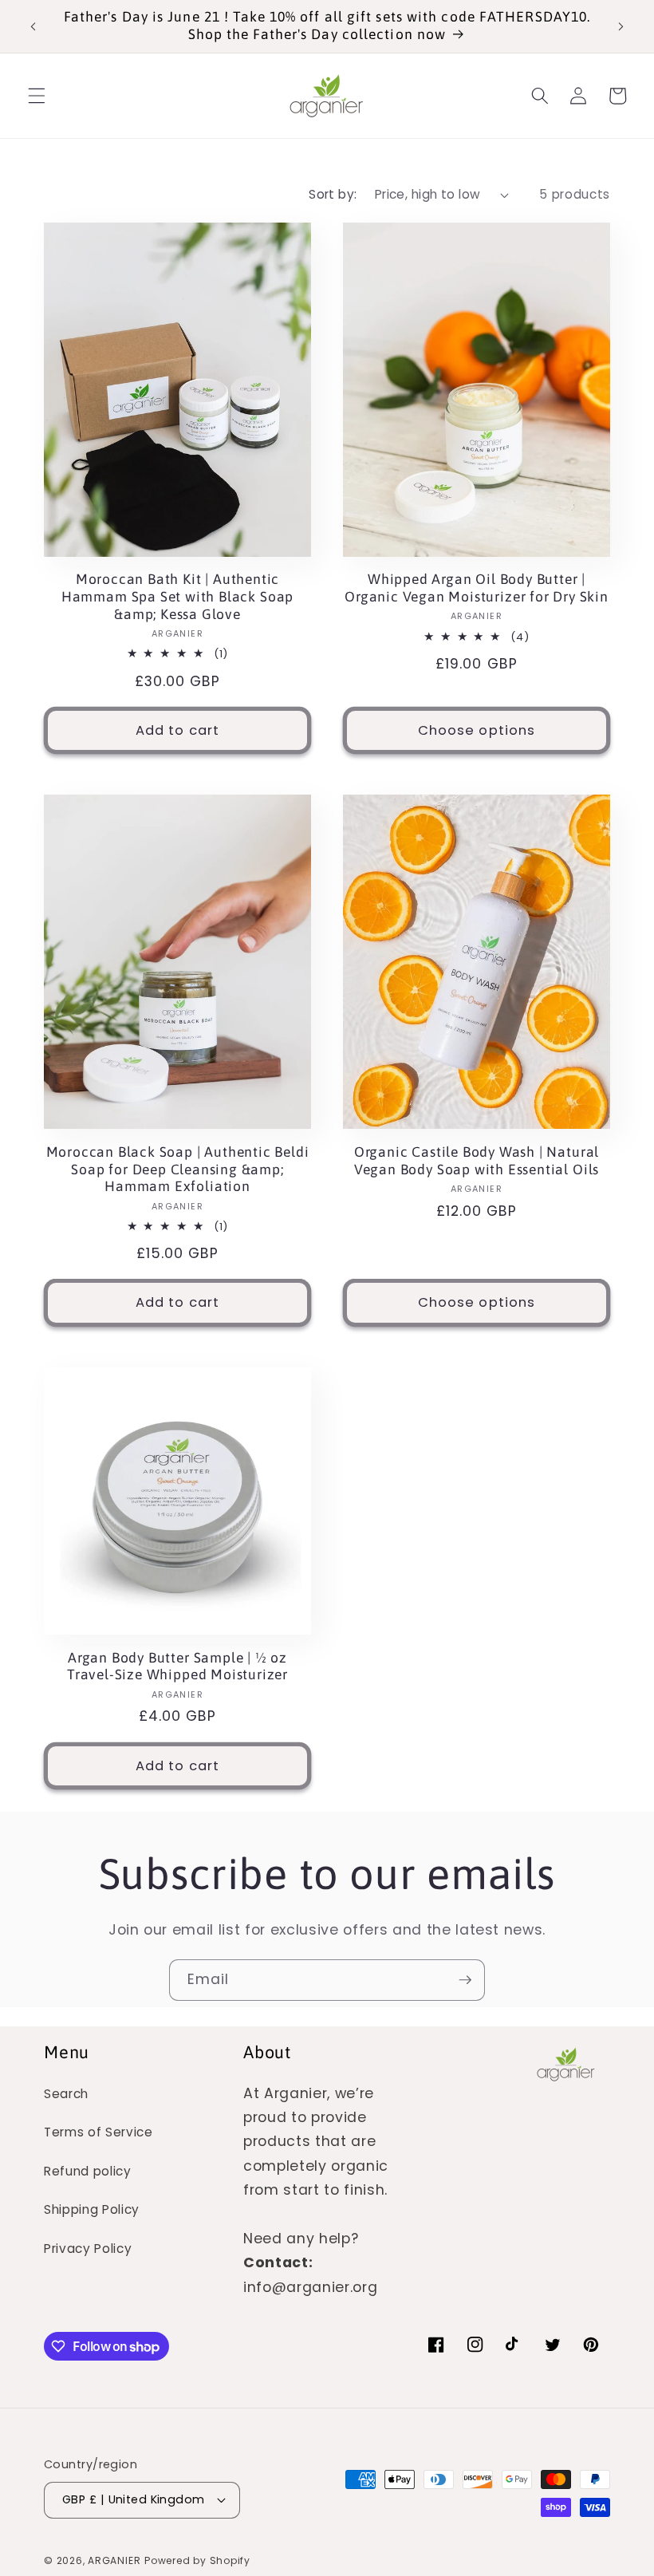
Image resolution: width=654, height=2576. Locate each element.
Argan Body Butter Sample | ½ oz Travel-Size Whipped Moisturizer (177, 1667)
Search (66, 2094)
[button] (37, 96)
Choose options (477, 730)
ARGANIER (114, 2560)
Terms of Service (98, 2132)
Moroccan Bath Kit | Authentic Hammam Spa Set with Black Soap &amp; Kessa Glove (177, 597)
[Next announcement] (621, 26)
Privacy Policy (88, 2249)
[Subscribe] (465, 1980)
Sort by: (333, 194)
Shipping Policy (92, 2209)
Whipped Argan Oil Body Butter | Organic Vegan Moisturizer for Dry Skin (477, 588)
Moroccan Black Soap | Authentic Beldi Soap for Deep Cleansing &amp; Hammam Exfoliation (178, 1170)
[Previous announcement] (33, 26)
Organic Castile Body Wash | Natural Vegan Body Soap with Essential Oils (477, 1161)
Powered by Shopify (197, 2560)
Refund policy (88, 2171)
